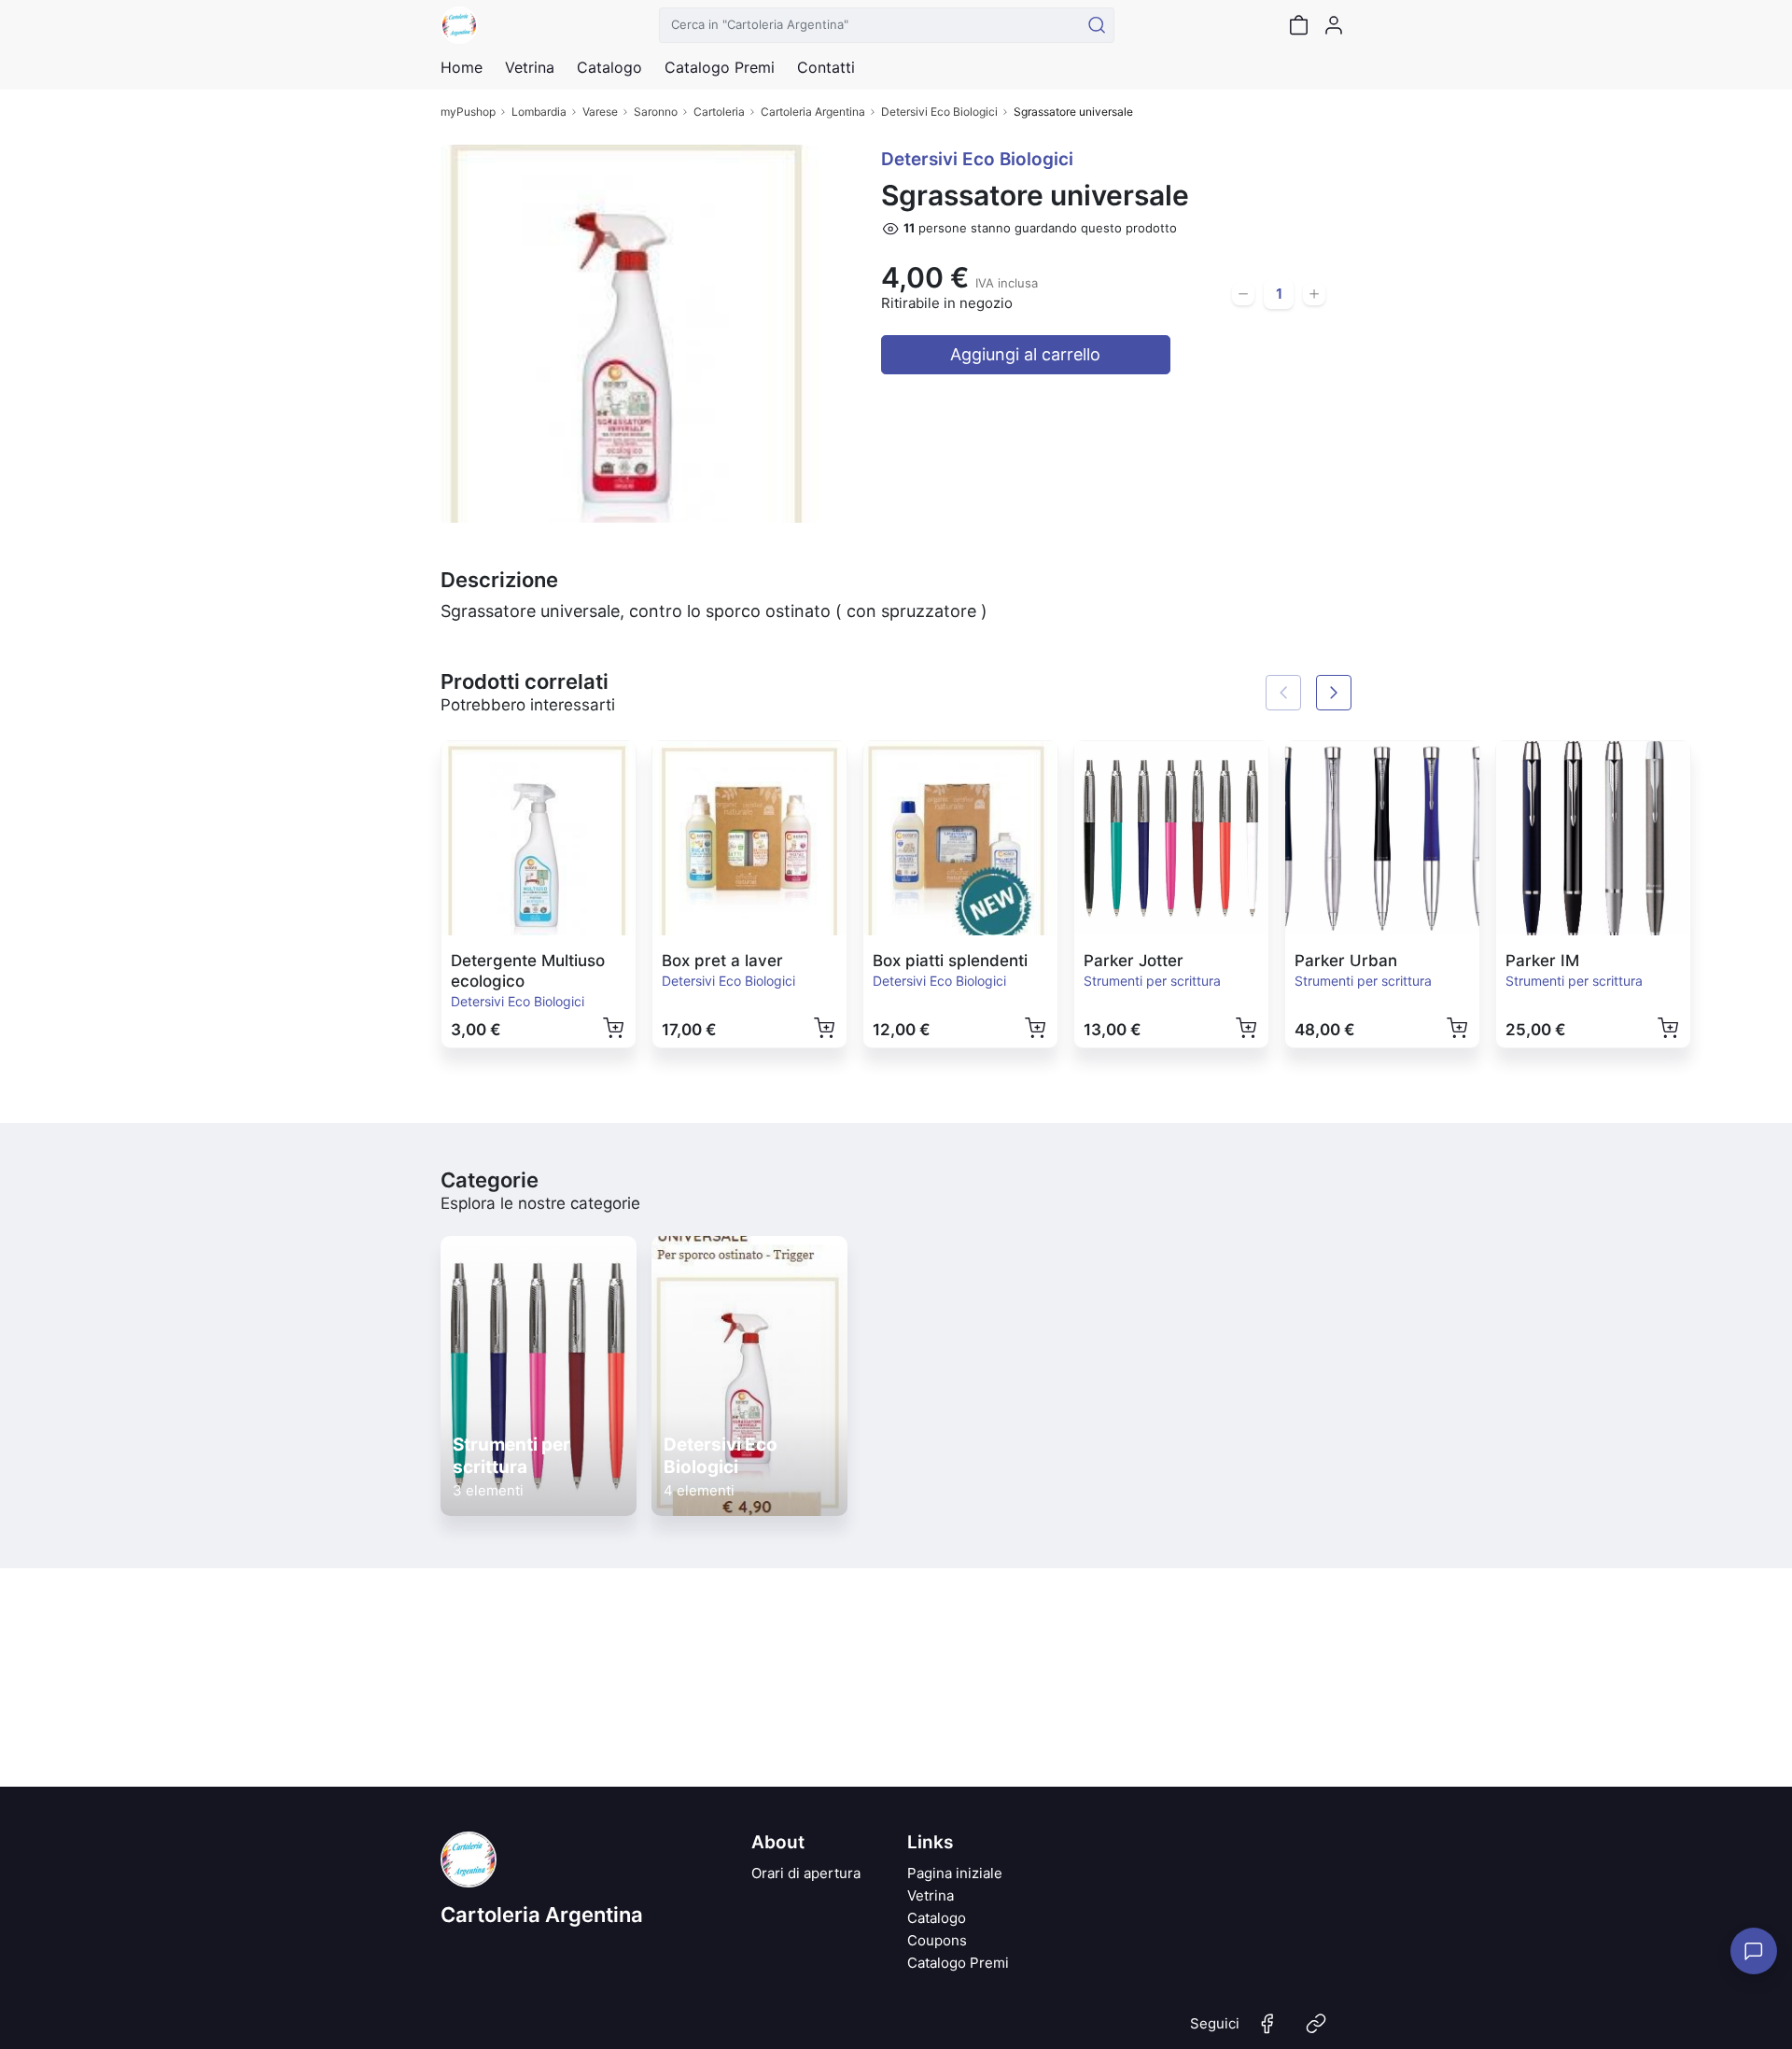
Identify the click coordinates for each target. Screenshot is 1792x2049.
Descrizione (499, 580)
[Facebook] (1267, 2031)
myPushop (468, 112)
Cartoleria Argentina (813, 112)
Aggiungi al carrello (1025, 354)
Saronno (656, 112)
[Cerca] (1097, 25)
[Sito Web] (1316, 2031)
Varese (600, 112)
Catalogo (609, 67)
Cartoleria (719, 112)
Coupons (937, 1940)
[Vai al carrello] (1298, 25)
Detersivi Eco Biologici (939, 112)
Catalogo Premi (958, 1963)
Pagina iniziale (955, 1873)
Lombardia (539, 112)
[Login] (1334, 25)
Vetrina (931, 1895)
